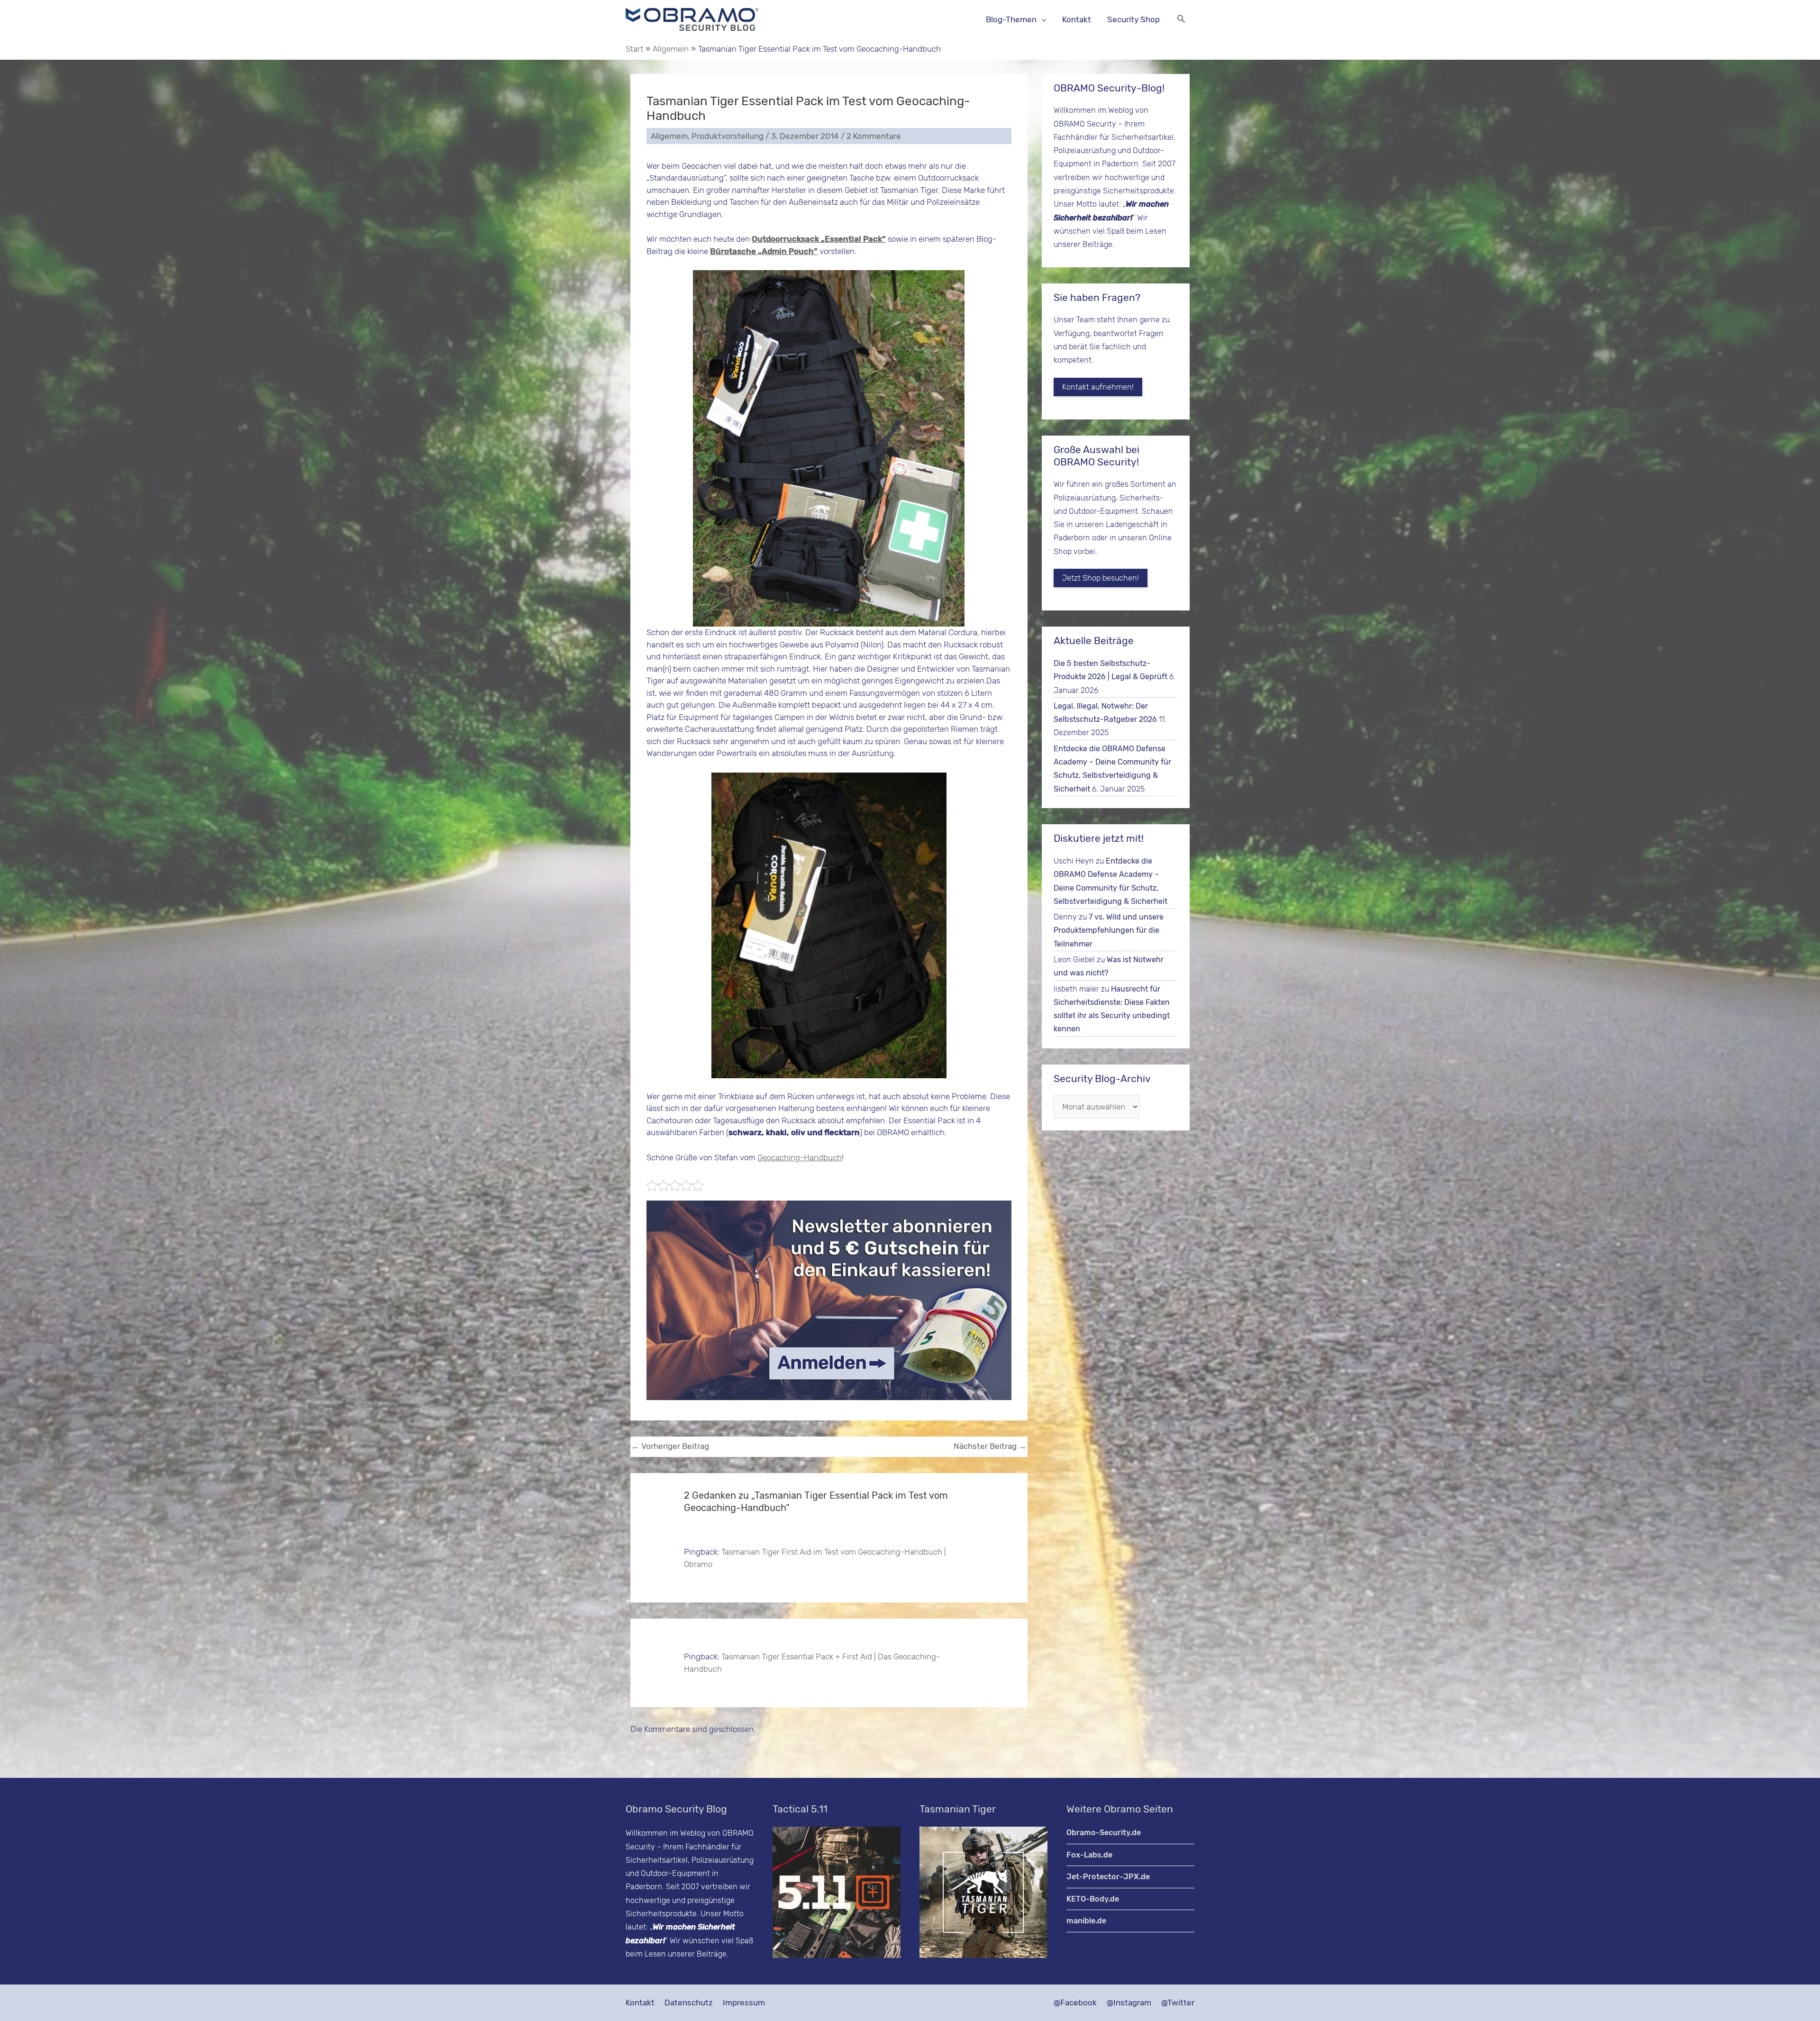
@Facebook (1075, 2003)
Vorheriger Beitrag (670, 1446)
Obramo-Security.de (1104, 1833)
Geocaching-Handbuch (800, 1157)
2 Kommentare (874, 136)
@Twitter (1178, 2003)
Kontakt (640, 2003)
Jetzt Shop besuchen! (1101, 578)
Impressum (744, 2003)
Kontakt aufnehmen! (1098, 387)
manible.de (1086, 1921)
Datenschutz (689, 2003)
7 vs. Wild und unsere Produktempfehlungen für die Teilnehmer (1109, 930)
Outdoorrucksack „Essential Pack (819, 239)
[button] (1181, 20)
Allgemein (669, 136)
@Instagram (1129, 2003)
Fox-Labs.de (1089, 1855)
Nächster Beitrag (990, 1446)
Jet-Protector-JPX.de (1108, 1877)
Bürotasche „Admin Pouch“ (764, 251)
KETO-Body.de (1093, 1899)
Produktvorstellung (728, 136)
